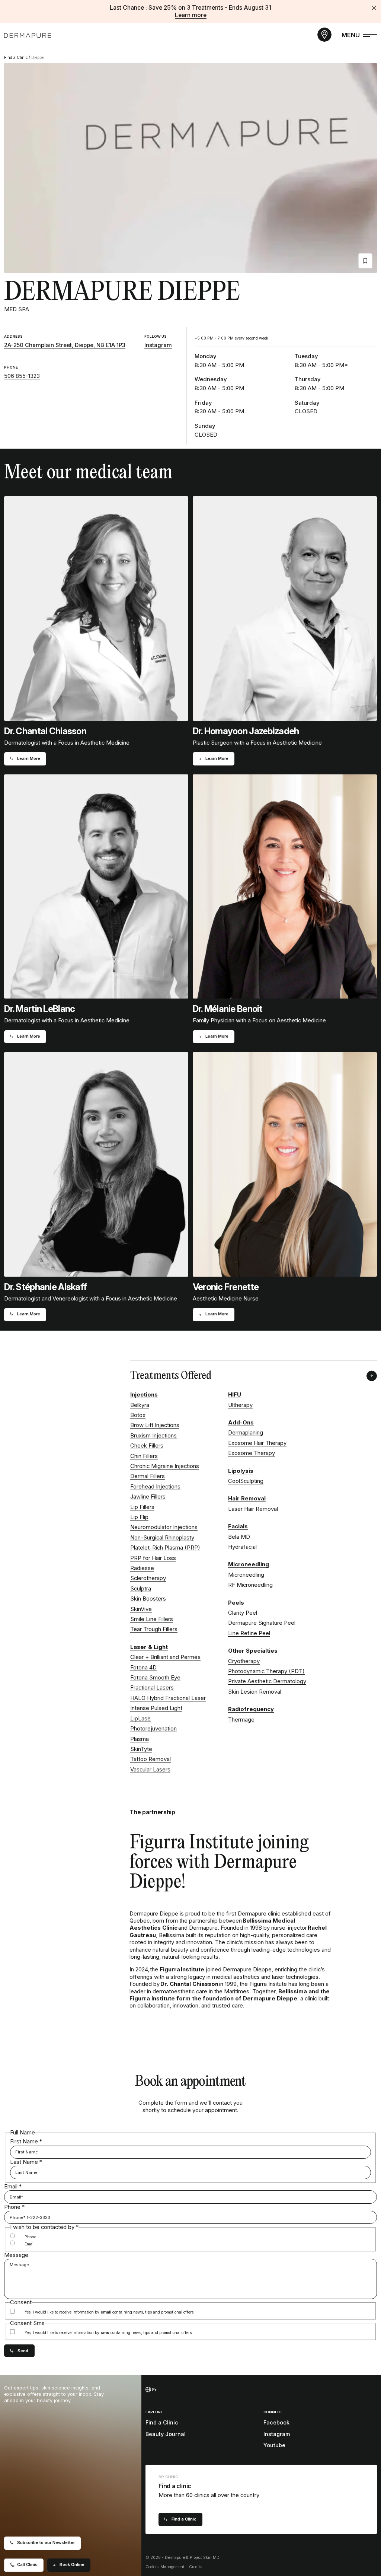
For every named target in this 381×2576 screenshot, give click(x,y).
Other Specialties (253, 1651)
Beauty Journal (166, 2434)
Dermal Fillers (148, 1476)
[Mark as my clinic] (365, 261)
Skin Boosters (148, 1599)
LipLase (140, 1719)
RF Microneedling (250, 1585)
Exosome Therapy (252, 1453)
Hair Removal (247, 1499)
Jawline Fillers (148, 1497)
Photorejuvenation (153, 1729)
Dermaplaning (246, 1433)
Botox (138, 1415)
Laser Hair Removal (253, 1509)
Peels (236, 1603)
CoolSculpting (246, 1481)
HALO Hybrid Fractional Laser (168, 1698)
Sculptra (141, 1589)
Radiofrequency (251, 1709)
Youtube (274, 2445)
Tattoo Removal (151, 1759)
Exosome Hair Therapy (257, 1443)
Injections (144, 1395)
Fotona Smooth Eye (155, 1678)
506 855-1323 (22, 376)
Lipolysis (241, 1471)
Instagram (158, 345)
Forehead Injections (155, 1487)
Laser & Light (149, 1647)
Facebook (276, 2422)
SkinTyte (141, 1749)
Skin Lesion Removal (255, 1692)
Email (13, 2187)
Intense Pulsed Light (156, 1708)
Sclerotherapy (148, 1578)
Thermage (241, 1720)
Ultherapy (240, 1405)
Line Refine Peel (249, 1633)
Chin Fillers (144, 1456)
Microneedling (249, 1564)
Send (23, 2351)
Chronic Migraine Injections (165, 1466)
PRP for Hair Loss (153, 1558)
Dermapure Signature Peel (262, 1623)
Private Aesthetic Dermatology (267, 1681)
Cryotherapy (244, 1661)
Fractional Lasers (152, 1688)
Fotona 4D (143, 1668)
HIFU (235, 1395)
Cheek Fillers (147, 1446)
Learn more (191, 15)
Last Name (26, 2162)
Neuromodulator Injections (164, 1527)
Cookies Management (165, 2567)
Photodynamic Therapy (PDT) (266, 1671)
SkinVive (141, 1609)
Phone (14, 2207)
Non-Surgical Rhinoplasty (162, 1538)
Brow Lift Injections (155, 1425)
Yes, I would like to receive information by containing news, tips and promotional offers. (110, 2312)
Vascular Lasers (150, 1770)
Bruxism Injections (153, 1436)
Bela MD (239, 1537)
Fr (154, 2390)
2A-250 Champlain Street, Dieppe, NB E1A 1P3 (65, 345)
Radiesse (142, 1568)
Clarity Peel (243, 1613)
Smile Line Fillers (152, 1619)
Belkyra (140, 1405)
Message (16, 2255)
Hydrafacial (242, 1547)
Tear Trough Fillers (154, 1629)
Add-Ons (241, 1423)
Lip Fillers (142, 1507)
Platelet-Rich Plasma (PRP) (165, 1548)
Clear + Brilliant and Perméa (165, 1657)
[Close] (374, 8)
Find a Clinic (16, 58)
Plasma (140, 1739)
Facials (238, 1526)
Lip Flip (139, 1517)
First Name (26, 2142)
